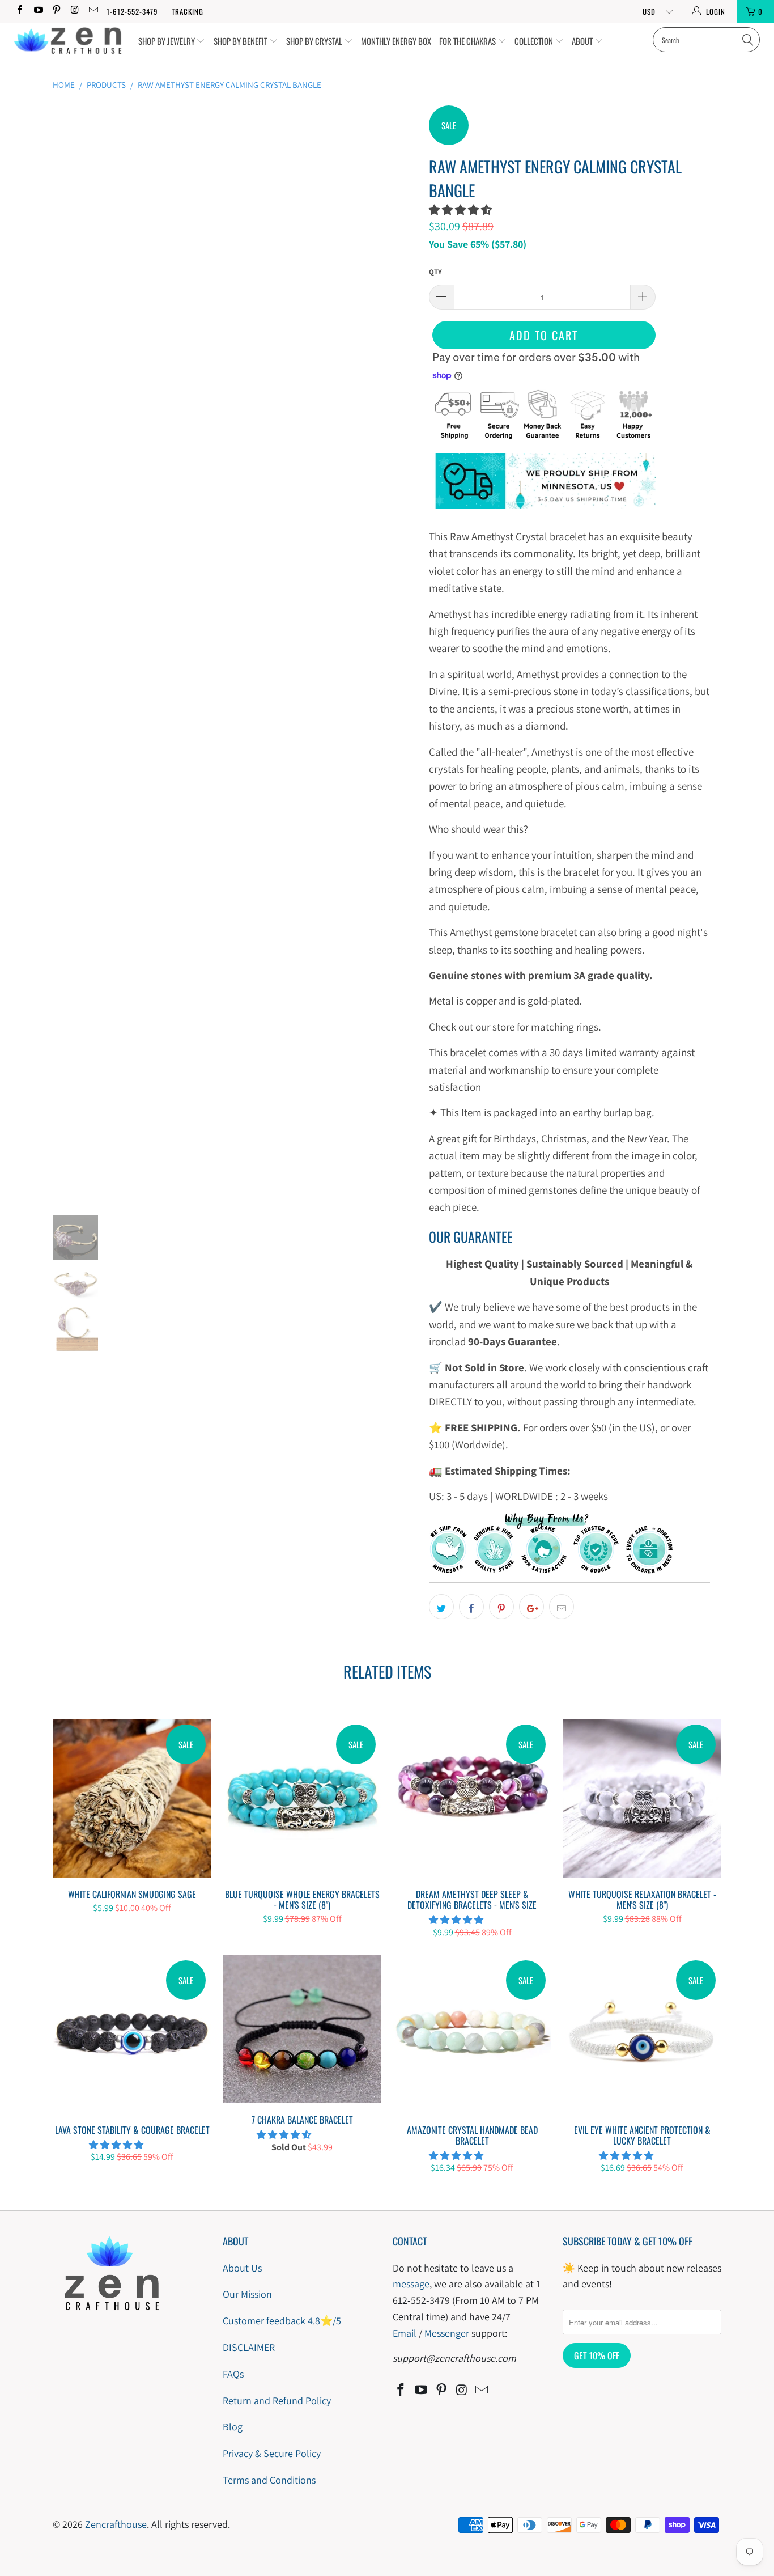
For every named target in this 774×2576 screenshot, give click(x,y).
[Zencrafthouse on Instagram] (74, 11)
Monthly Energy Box (396, 41)
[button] (460, 210)
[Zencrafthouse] (68, 41)
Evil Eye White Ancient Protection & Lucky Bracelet (642, 2034)
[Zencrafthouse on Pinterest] (56, 11)
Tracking (188, 11)
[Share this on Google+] (531, 1607)
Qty (435, 272)
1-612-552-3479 (132, 11)
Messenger (447, 2333)
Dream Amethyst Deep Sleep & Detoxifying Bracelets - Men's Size (472, 1798)
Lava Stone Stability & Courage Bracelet (132, 2034)
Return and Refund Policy (277, 2401)
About (583, 41)
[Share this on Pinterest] (501, 1607)
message (411, 2284)
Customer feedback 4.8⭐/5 (282, 2321)
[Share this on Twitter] (441, 1607)
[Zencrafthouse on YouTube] (37, 11)
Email (405, 2333)
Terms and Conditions (269, 2480)
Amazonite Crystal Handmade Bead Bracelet (472, 2034)
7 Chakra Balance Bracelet (302, 2029)
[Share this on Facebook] (471, 1607)
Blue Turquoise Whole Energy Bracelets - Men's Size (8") (302, 1798)
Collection (535, 41)
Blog (233, 2427)
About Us (242, 2268)
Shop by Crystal (315, 41)
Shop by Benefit (241, 41)
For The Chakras (468, 41)
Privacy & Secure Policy (272, 2453)
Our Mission (247, 2294)
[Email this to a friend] (562, 1607)
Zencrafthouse (116, 2524)
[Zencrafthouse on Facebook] (19, 11)
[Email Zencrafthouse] (93, 11)
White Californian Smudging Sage (132, 1798)
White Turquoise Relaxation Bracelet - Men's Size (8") (642, 1798)
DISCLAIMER (249, 2347)
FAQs (233, 2374)
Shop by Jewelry (167, 41)
